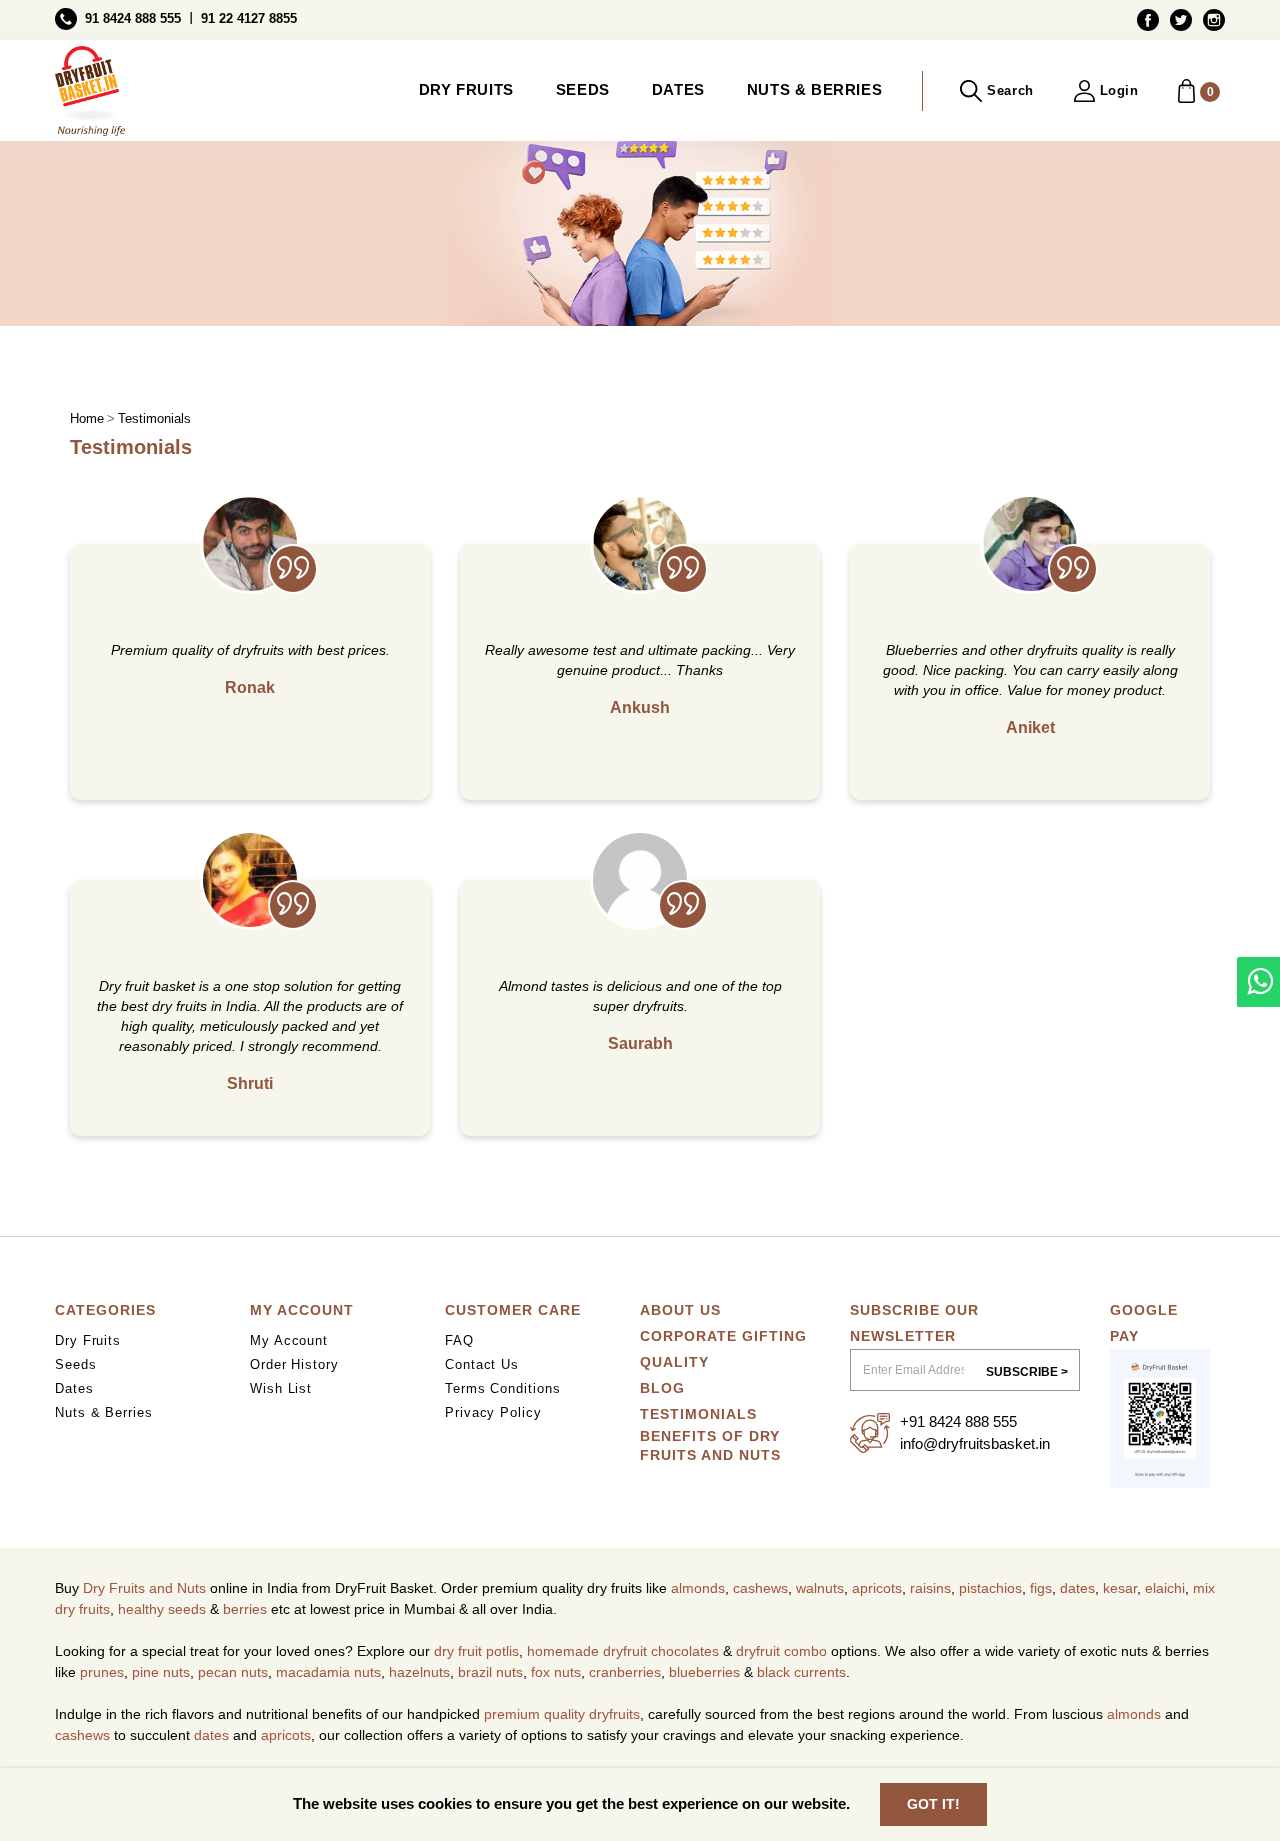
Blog (662, 1388)
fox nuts (556, 1672)
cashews (760, 1588)
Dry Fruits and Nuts (144, 1588)
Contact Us (482, 1364)
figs (1041, 1588)
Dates (678, 89)
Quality (674, 1362)
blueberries (704, 1672)
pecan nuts (233, 1672)
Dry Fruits (466, 89)
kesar (1120, 1588)
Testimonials (698, 1414)
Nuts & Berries (814, 89)
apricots (877, 1588)
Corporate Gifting (723, 1336)
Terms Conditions (503, 1388)
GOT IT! (933, 1804)
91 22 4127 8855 (249, 18)
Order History (294, 1364)
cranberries (625, 1672)
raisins (930, 1588)
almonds (698, 1588)
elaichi (1165, 1588)
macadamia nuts (328, 1672)
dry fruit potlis (476, 1651)
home (87, 418)
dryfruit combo (781, 1651)
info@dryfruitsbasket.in (975, 1443)
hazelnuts (419, 1672)
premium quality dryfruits (562, 1714)
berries (245, 1609)
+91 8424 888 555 (958, 1421)
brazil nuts (490, 1672)
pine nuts (161, 1672)
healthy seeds (162, 1609)
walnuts (820, 1588)
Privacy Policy (493, 1412)
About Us (680, 1310)
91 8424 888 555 (133, 18)
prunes (102, 1672)
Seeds (583, 89)
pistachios (990, 1588)
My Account (289, 1340)
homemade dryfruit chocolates (623, 1651)
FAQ (459, 1340)
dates (1077, 1588)
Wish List (281, 1388)
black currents (801, 1672)
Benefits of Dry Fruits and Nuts (710, 1445)
